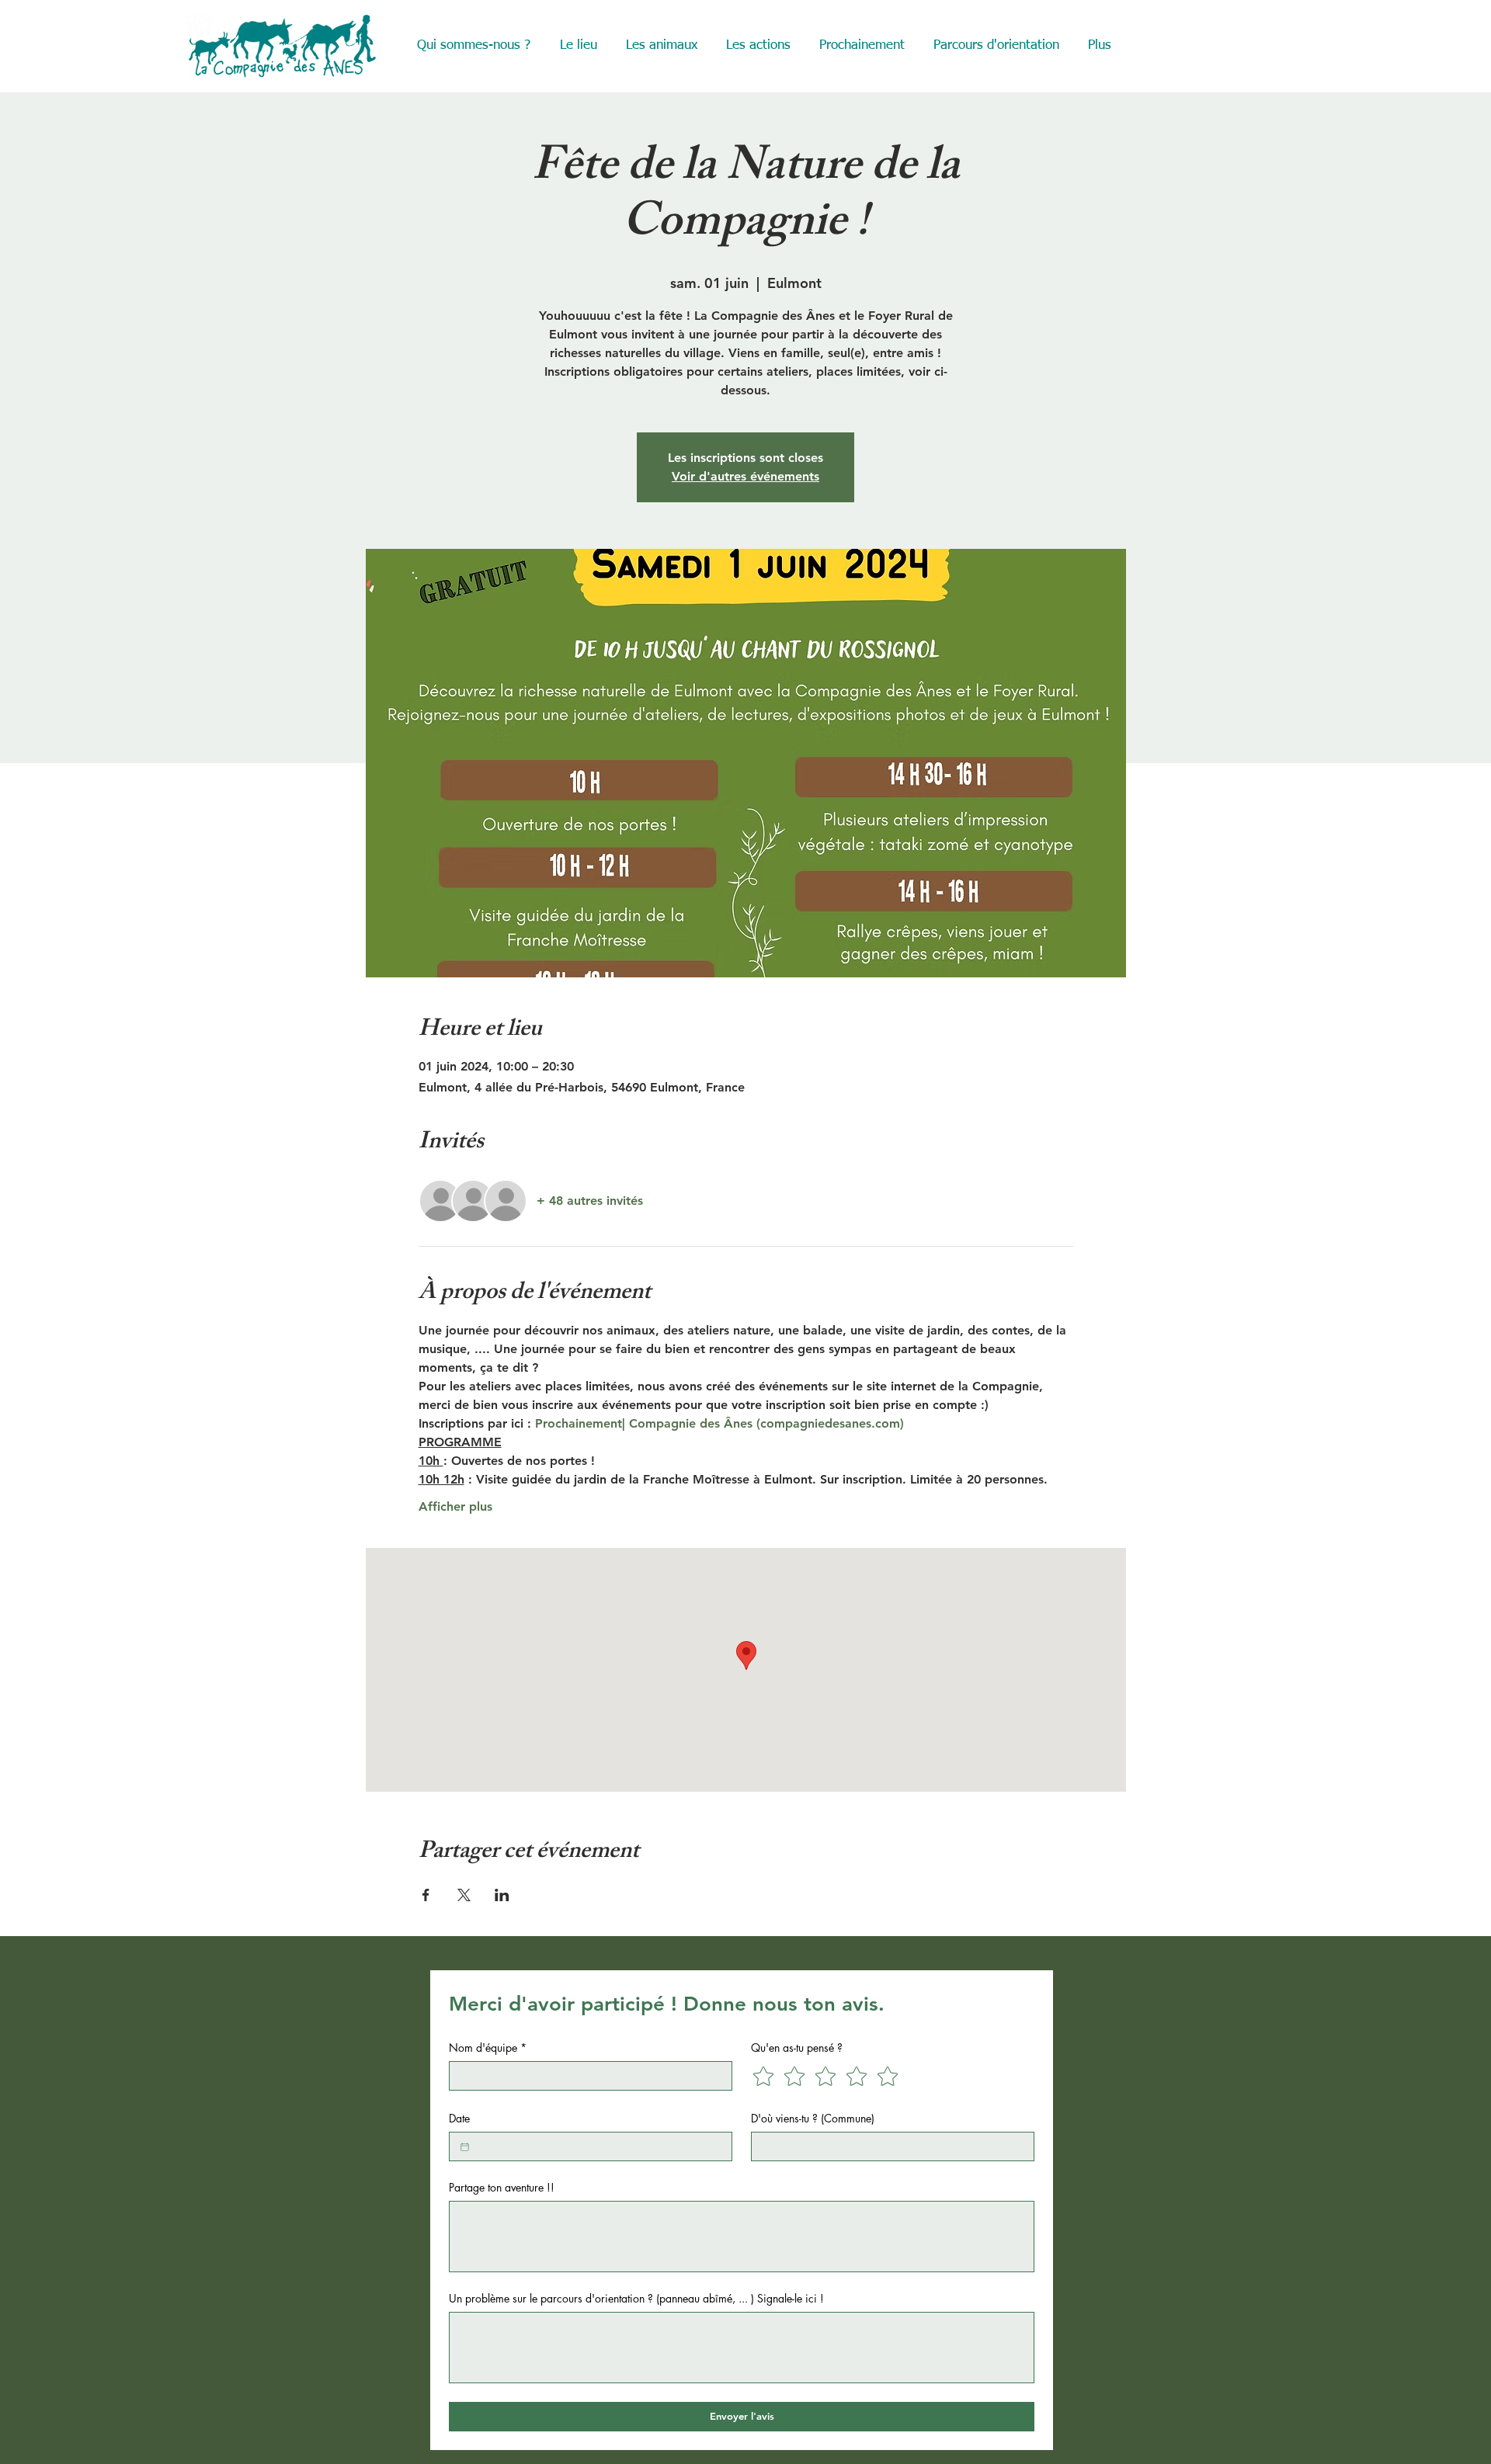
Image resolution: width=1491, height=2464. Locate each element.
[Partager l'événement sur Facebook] (426, 1895)
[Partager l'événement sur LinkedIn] (502, 1895)
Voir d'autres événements (745, 476)
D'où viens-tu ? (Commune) (813, 2118)
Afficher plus (455, 1506)
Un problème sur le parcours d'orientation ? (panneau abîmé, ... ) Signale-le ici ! (636, 2298)
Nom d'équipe (488, 2048)
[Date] (465, 2147)
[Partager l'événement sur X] (464, 1895)
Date (459, 2118)
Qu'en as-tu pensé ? (797, 2048)
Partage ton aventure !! (502, 2187)
